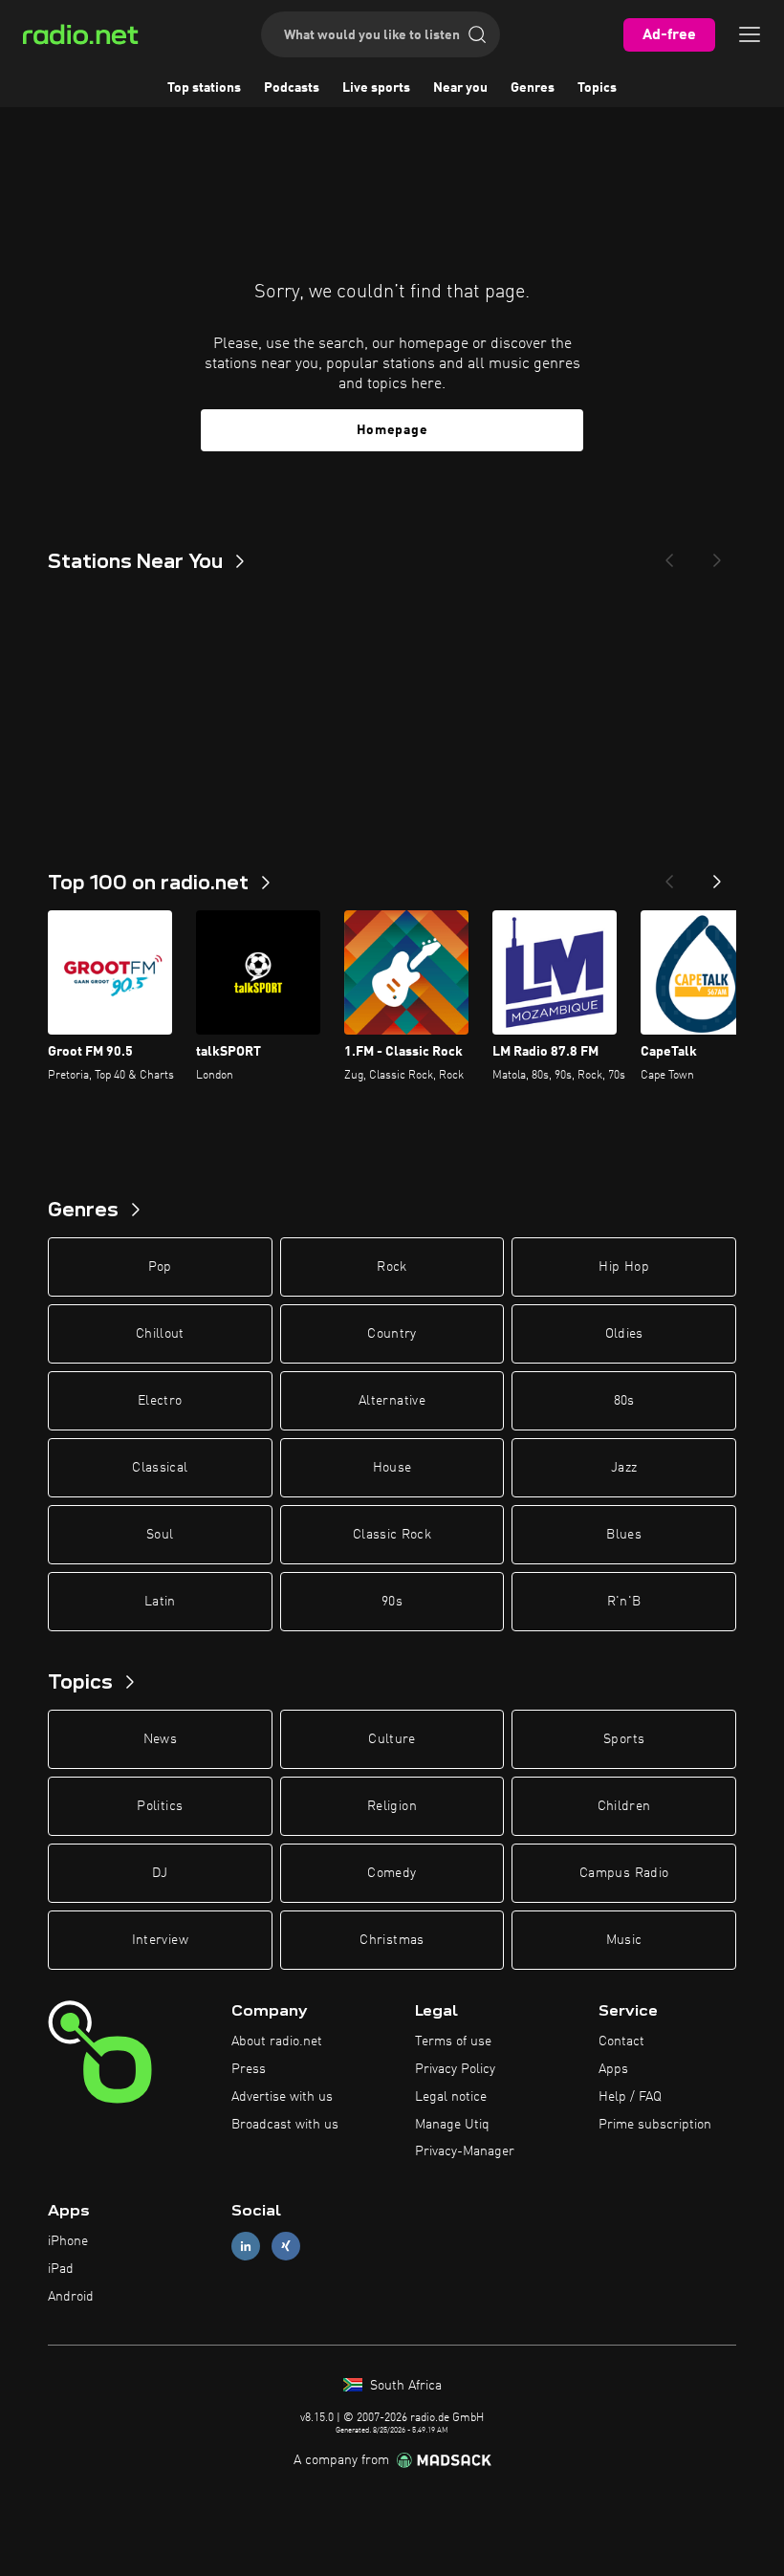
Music (624, 1940)
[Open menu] (750, 34)
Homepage (392, 430)
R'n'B (624, 1602)
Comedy (392, 1873)
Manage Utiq (452, 2125)
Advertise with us (282, 2097)
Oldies (624, 1334)
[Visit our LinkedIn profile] (246, 2247)
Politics (160, 1806)
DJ (160, 1873)
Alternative (392, 1401)
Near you (460, 88)
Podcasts (292, 88)
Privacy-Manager (465, 2151)
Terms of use (453, 2041)
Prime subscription (655, 2125)
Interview (160, 1940)
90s (392, 1602)
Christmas (392, 1940)
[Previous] (669, 555)
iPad (61, 2269)
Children (624, 1806)
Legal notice (451, 2097)
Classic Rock (392, 1535)
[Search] (477, 34)
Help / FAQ (630, 2097)
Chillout (160, 1334)
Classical (160, 1468)
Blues (624, 1535)
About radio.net (277, 2041)
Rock (392, 1267)
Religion (392, 1806)
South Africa (404, 2386)
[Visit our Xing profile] (286, 2247)
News (160, 1739)
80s (624, 1401)
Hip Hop (623, 1267)
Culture (392, 1739)
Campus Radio (624, 1873)
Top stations (204, 88)
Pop (160, 1267)
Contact (621, 2041)
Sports (624, 1739)
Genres (533, 88)
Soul (160, 1535)
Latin (160, 1602)
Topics (597, 88)
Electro (160, 1401)
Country (392, 1334)
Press (249, 2069)
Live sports (376, 88)
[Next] (717, 555)
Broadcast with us (285, 2125)
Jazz (624, 1468)
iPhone (68, 2241)
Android (71, 2297)
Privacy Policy (455, 2069)
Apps (613, 2069)
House (392, 1468)
